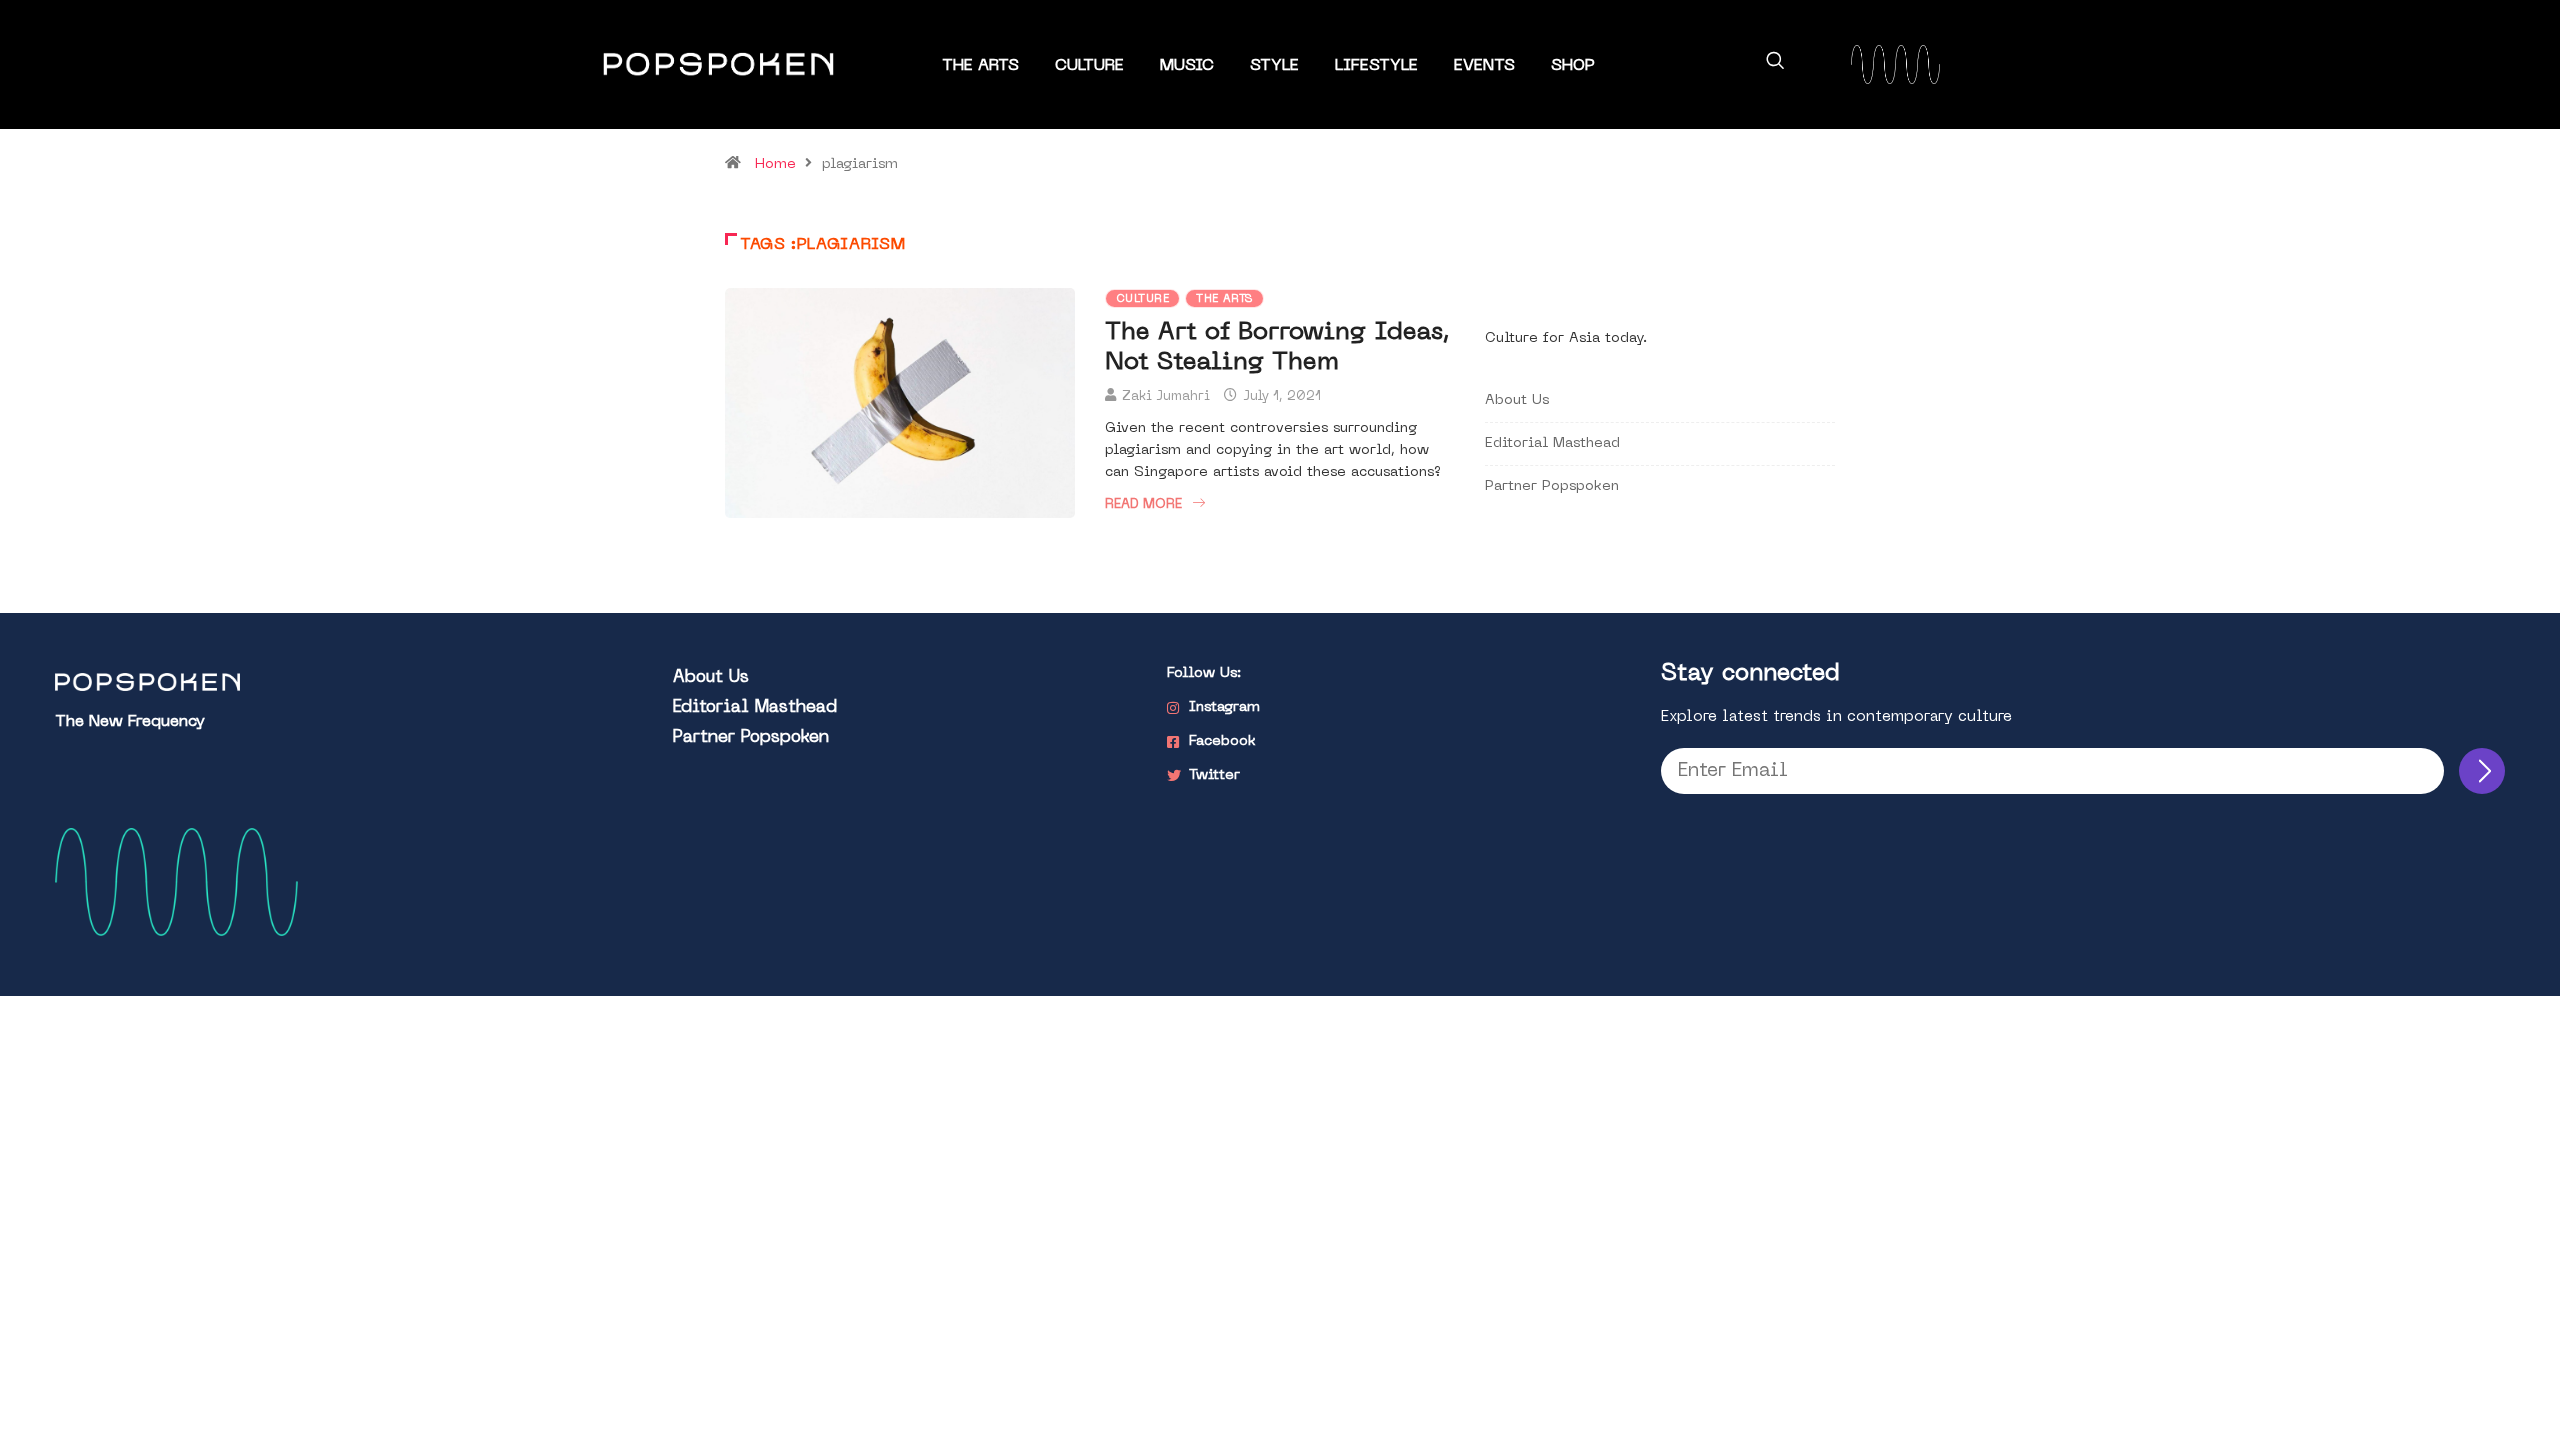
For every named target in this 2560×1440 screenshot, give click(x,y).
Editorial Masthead (1552, 443)
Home (775, 164)
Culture (1089, 66)
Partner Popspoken (1552, 486)
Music (1187, 66)
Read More (1143, 504)
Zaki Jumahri (1166, 396)
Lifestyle (1376, 66)
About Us (1517, 400)
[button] (1775, 64)
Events (1484, 66)
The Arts (980, 66)
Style (1274, 66)
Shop (1573, 66)
